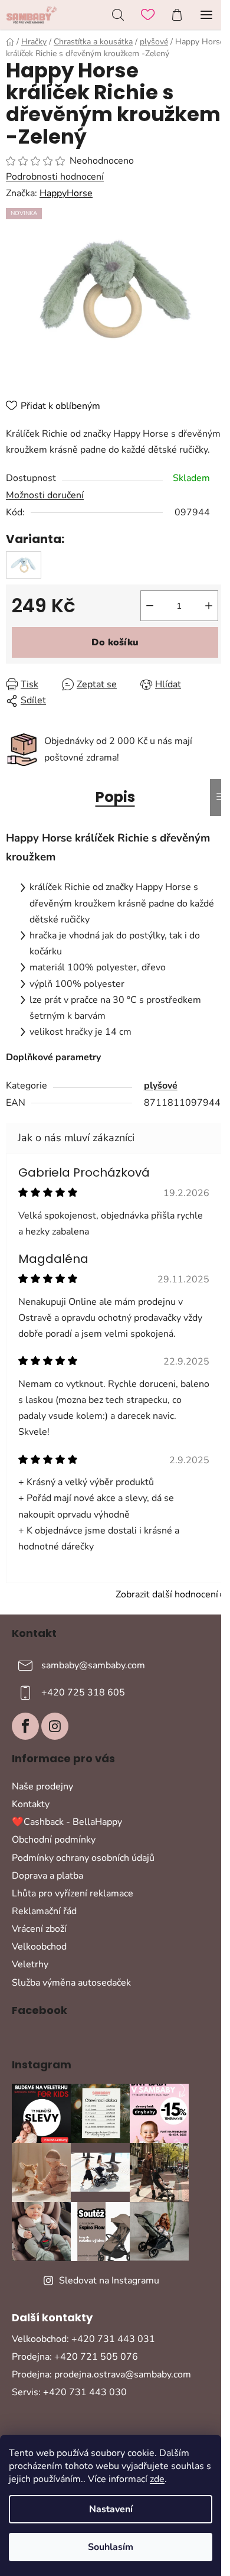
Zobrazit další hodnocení (167, 1594)
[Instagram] (55, 1726)
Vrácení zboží (39, 1929)
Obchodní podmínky (54, 1840)
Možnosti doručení (45, 495)
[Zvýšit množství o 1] (209, 606)
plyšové (161, 1086)
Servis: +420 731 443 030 (69, 2392)
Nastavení (111, 2509)
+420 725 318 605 (83, 1693)
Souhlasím (111, 2547)
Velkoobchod (39, 1947)
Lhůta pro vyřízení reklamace (73, 1893)
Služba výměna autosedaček (71, 1983)
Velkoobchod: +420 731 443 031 (83, 2339)
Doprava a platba (47, 1876)
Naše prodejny (42, 1786)
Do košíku (115, 642)
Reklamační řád (44, 1911)
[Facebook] (25, 1726)
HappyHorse (66, 193)
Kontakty (31, 1804)
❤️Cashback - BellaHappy (67, 1822)
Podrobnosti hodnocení (55, 177)
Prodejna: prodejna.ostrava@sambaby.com (101, 2374)
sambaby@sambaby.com (93, 1665)
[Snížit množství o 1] (150, 606)
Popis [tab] (115, 797)
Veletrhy (30, 1964)
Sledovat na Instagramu (109, 2281)
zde (157, 2479)
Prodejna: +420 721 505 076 (75, 2357)
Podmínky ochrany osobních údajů (83, 1858)
